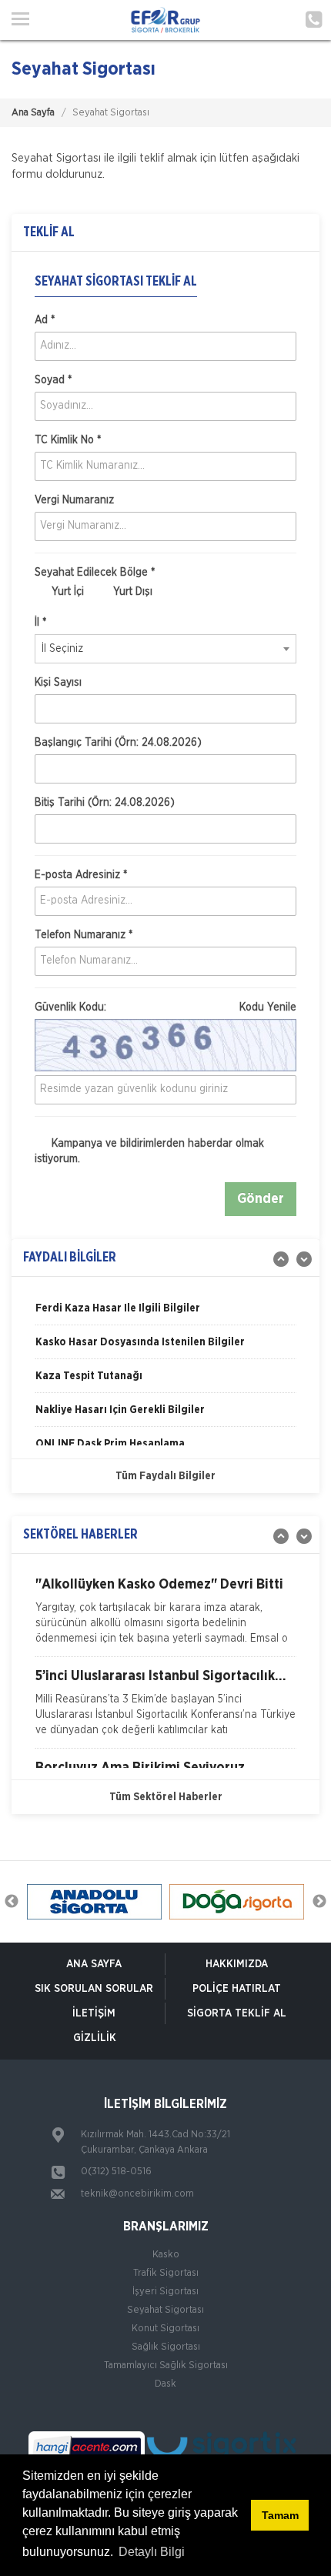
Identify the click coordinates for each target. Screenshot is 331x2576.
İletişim (94, 2013)
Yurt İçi (66, 592)
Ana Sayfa (33, 113)
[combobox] (165, 649)
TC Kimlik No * (68, 440)
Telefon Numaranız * (84, 935)
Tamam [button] (280, 2515)
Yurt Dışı (131, 592)
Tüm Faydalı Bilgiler (165, 1476)
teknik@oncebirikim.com (137, 2194)
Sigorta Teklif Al (237, 2013)
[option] (165, 1314)
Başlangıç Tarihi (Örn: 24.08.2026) (118, 743)
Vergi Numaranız (74, 500)
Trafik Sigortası (166, 2273)
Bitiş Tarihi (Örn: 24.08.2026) (105, 803)
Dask (165, 2384)
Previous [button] (12, 1902)
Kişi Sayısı (58, 683)
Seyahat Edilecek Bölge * (95, 573)
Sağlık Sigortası (166, 2347)
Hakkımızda (237, 1964)
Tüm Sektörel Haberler (166, 1797)
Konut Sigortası (165, 2329)
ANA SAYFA (94, 1964)
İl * (40, 623)
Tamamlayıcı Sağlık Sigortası (166, 2366)
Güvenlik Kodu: (165, 1007)
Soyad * (53, 380)
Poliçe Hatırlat (237, 1989)
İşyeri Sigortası (165, 2292)
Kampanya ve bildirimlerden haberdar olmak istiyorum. (149, 1151)
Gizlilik (95, 2038)
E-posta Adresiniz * (81, 875)
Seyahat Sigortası (165, 2310)
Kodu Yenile (268, 1007)
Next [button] (319, 1902)
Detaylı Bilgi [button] (152, 2552)
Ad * (45, 320)
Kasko (166, 2255)
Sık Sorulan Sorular (94, 1989)
